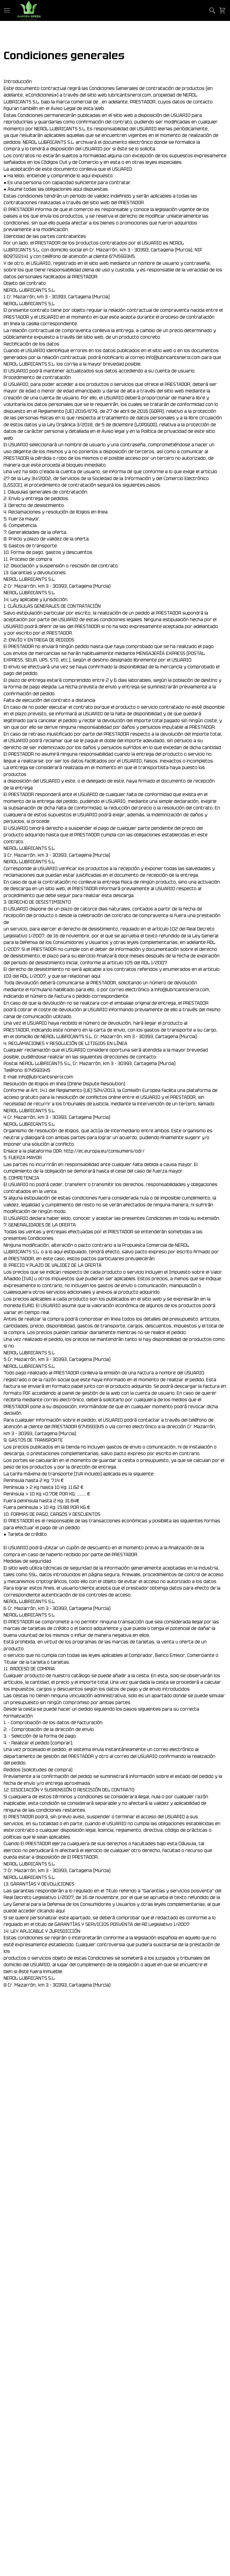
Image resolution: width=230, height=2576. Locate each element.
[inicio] (29, 10)
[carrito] (223, 10)
